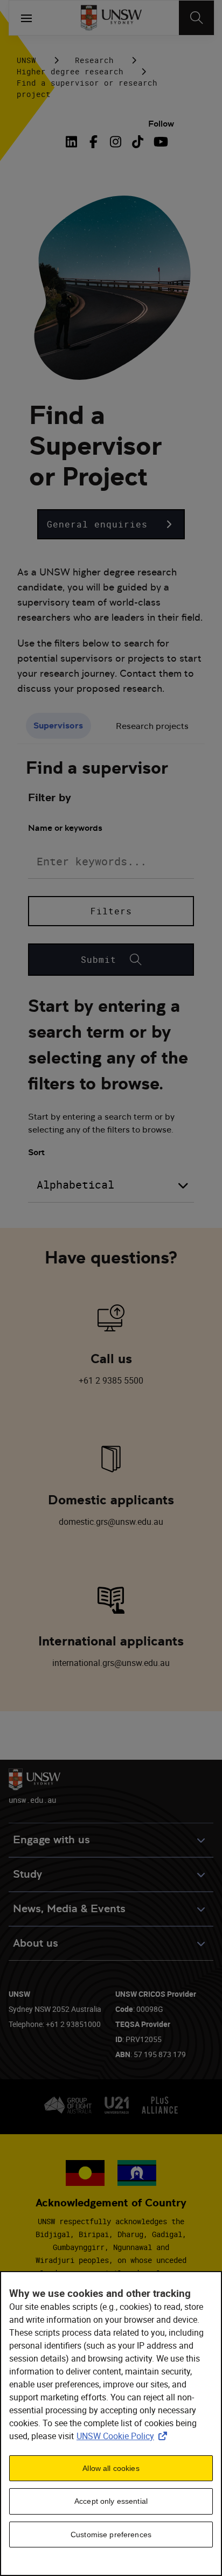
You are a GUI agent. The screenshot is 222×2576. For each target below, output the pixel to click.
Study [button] (27, 1874)
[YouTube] (160, 142)
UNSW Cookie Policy (124, 2436)
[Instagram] (116, 142)
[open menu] (26, 18)
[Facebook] (93, 142)
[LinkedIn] (73, 142)
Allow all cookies (111, 2468)
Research (94, 60)
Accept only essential (111, 2501)
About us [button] (36, 1943)
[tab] (58, 726)
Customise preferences (111, 2535)
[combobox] (111, 1185)
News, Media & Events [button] (69, 1909)
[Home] (111, 18)
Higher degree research (70, 71)
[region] (111, 2424)
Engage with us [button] (51, 1840)
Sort (36, 1152)
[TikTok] (138, 142)
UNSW (26, 60)
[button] (111, 524)
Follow (161, 124)
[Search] (196, 18)
